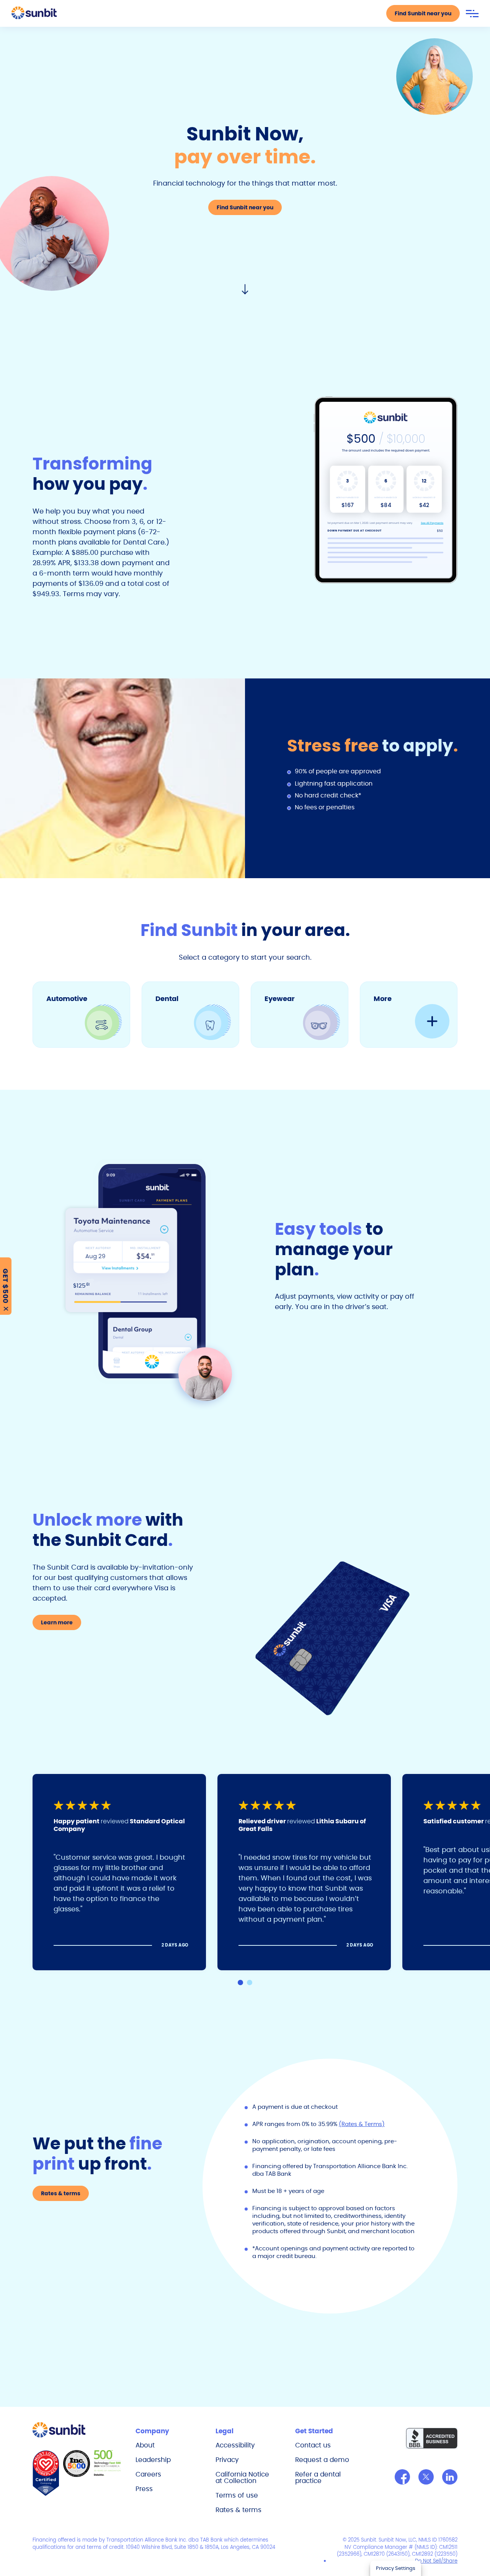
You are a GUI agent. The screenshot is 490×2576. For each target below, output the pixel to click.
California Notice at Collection (242, 2477)
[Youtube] (450, 2477)
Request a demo (322, 2460)
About (145, 2445)
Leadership (153, 2460)
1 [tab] (240, 1983)
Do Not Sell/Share (436, 2561)
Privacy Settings (396, 2568)
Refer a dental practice (318, 2477)
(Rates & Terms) (362, 2124)
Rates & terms (238, 2510)
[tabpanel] (125, 1872)
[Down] (245, 290)
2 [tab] (250, 1983)
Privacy (227, 2460)
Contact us (313, 2445)
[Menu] (472, 14)
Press (144, 2489)
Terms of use (237, 2495)
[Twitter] (426, 2477)
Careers (148, 2474)
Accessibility (235, 2445)
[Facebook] (402, 2477)
